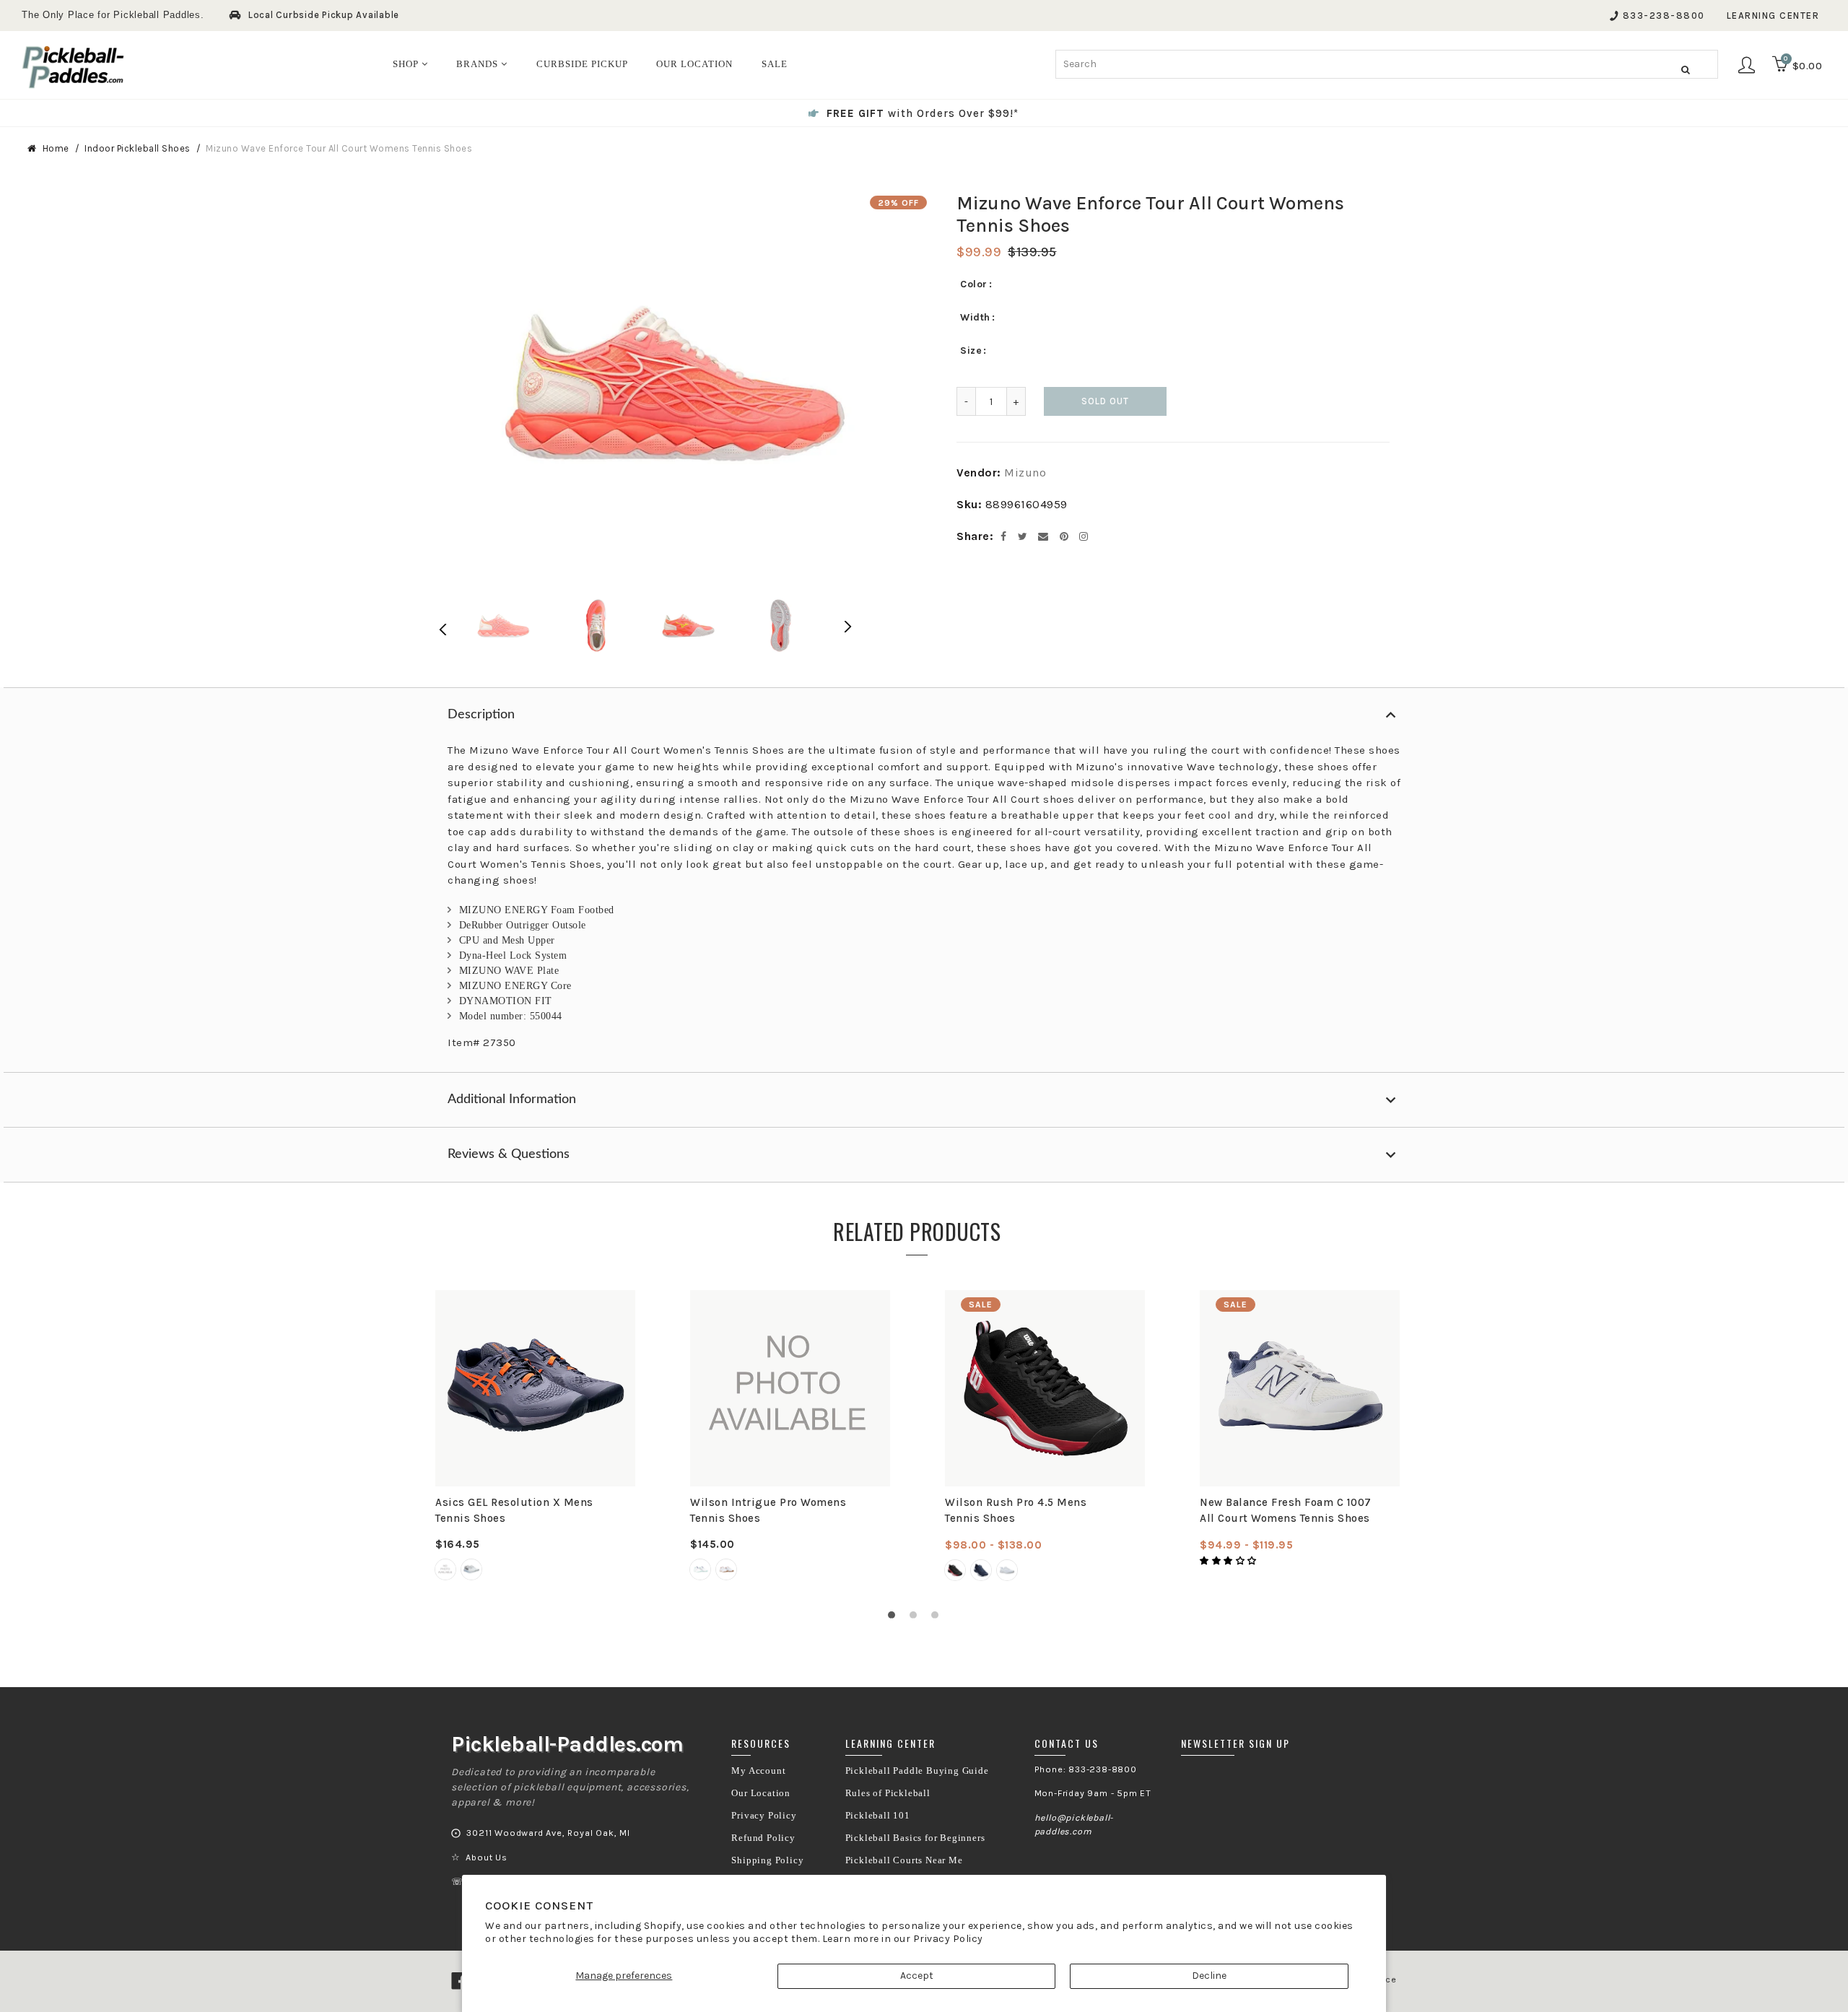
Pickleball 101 (878, 1816)
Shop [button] (407, 64)
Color (974, 284)
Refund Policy (763, 1838)
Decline (1209, 1976)
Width (975, 317)
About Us (486, 1858)
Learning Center (1773, 16)
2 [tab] (917, 1619)
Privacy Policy (948, 1939)
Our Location (761, 1793)
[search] (1387, 64)
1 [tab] (895, 1619)
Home (56, 148)
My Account (758, 1771)
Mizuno (1025, 472)
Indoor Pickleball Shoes (138, 148)
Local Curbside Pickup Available (324, 15)
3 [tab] (938, 1619)
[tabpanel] (535, 1437)
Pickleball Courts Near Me (904, 1860)
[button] (1229, 1561)
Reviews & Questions (509, 1154)
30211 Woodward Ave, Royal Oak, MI (548, 1833)
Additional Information (512, 1099)
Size (971, 350)
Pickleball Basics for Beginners (915, 1838)
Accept (917, 1976)
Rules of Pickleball (888, 1793)
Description (481, 715)
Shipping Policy (767, 1860)
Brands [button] (479, 64)
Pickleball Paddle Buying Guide (917, 1771)
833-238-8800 (1664, 16)
